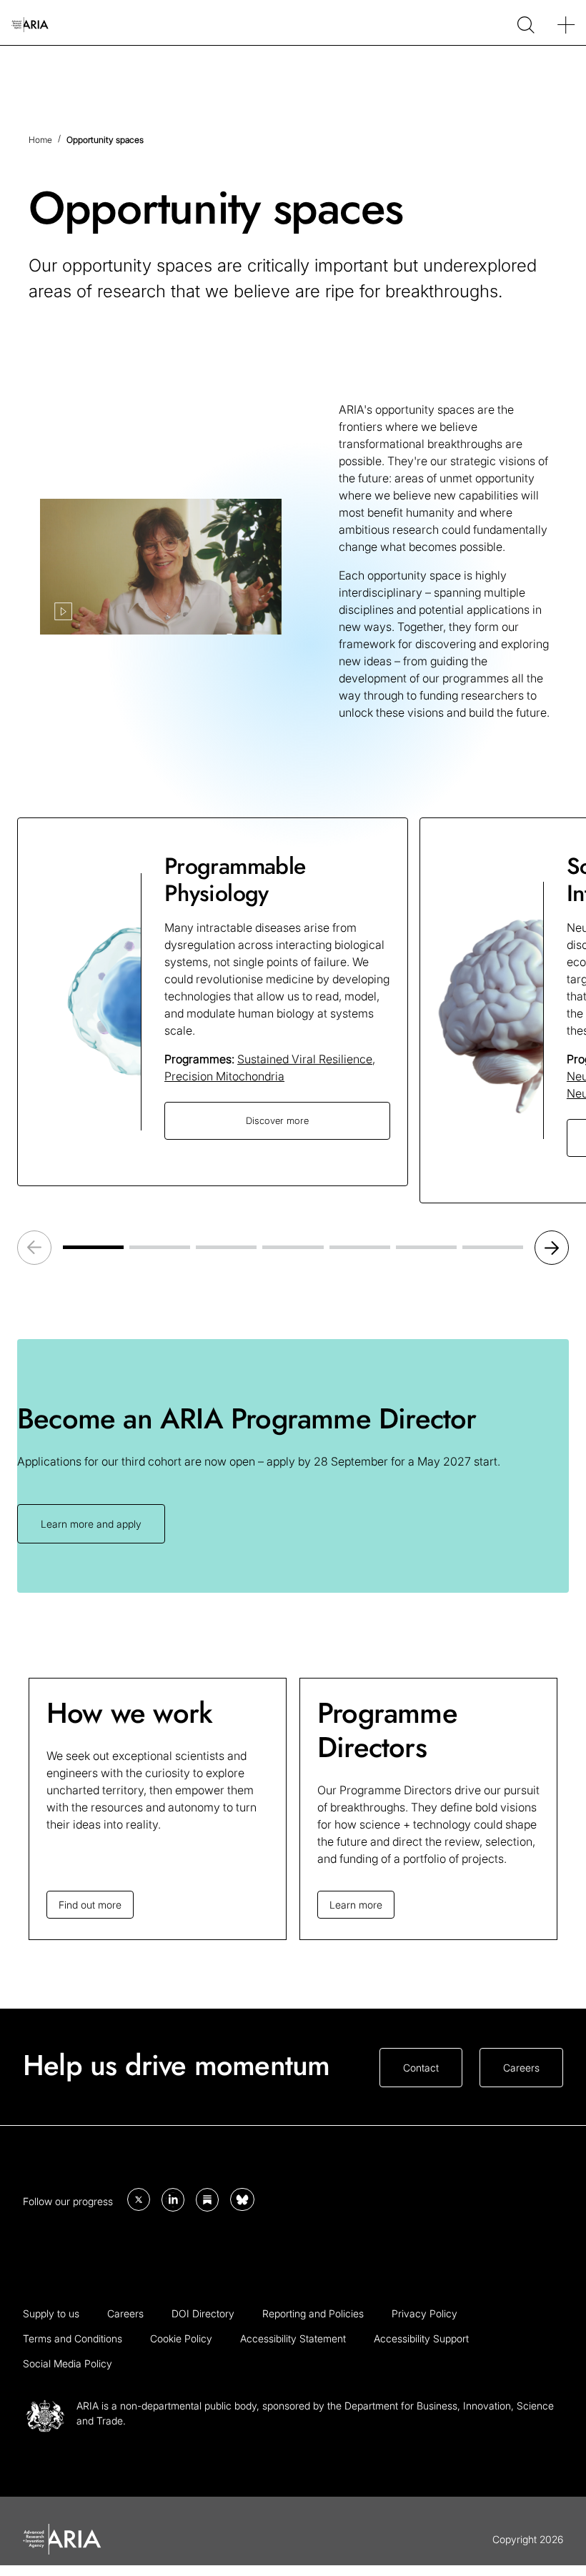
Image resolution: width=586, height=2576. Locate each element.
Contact (421, 2068)
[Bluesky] (242, 2199)
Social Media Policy (68, 2363)
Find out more (90, 1905)
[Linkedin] (173, 2200)
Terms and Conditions (73, 2338)
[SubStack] (207, 2200)
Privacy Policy (424, 2313)
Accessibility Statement (293, 2338)
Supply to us (51, 2313)
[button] (552, 1248)
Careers (521, 2068)
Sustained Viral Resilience (305, 1059)
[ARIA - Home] (30, 23)
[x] (139, 2199)
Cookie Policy (181, 2338)
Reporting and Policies (313, 2313)
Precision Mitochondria (224, 1076)
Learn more (356, 1905)
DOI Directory (203, 2313)
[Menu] (566, 23)
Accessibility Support (421, 2338)
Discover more (277, 1120)
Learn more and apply (91, 1524)
